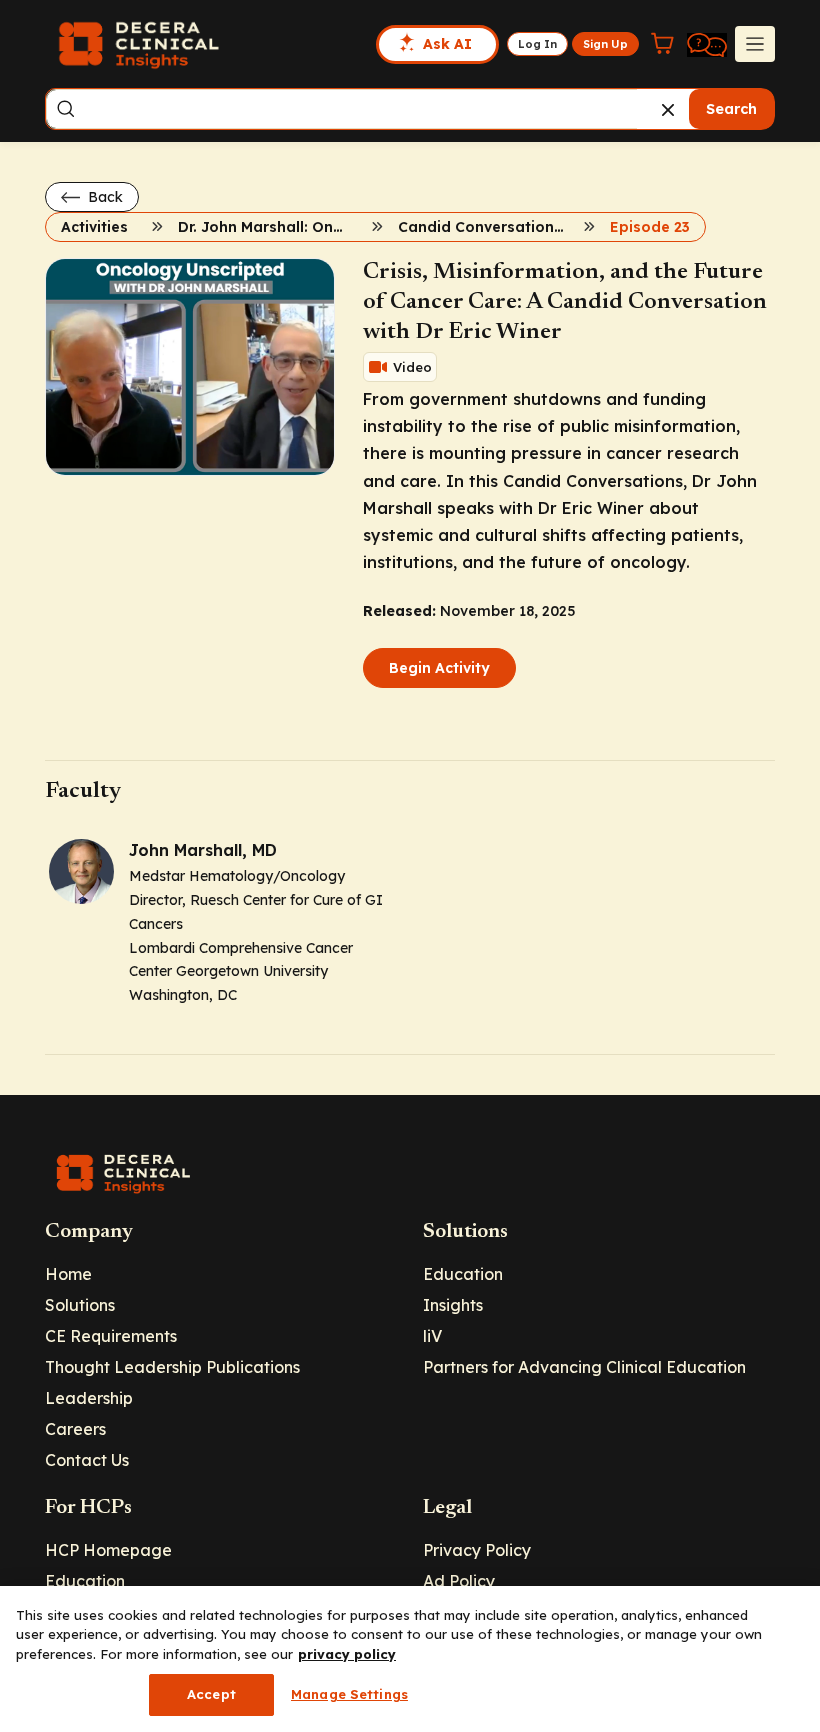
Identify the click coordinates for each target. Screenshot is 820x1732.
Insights (453, 1305)
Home (68, 1274)
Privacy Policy (477, 1550)
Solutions (80, 1305)
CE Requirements (111, 1336)
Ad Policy (459, 1581)
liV (432, 1336)
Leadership (89, 1398)
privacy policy (347, 1654)
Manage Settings (349, 1694)
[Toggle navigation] (755, 44)
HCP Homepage (108, 1550)
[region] (410, 1659)
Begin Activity (439, 668)
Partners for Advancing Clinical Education (584, 1367)
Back (103, 197)
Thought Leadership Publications (172, 1367)
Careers (75, 1429)
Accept (211, 1694)
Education (463, 1274)
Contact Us (87, 1460)
